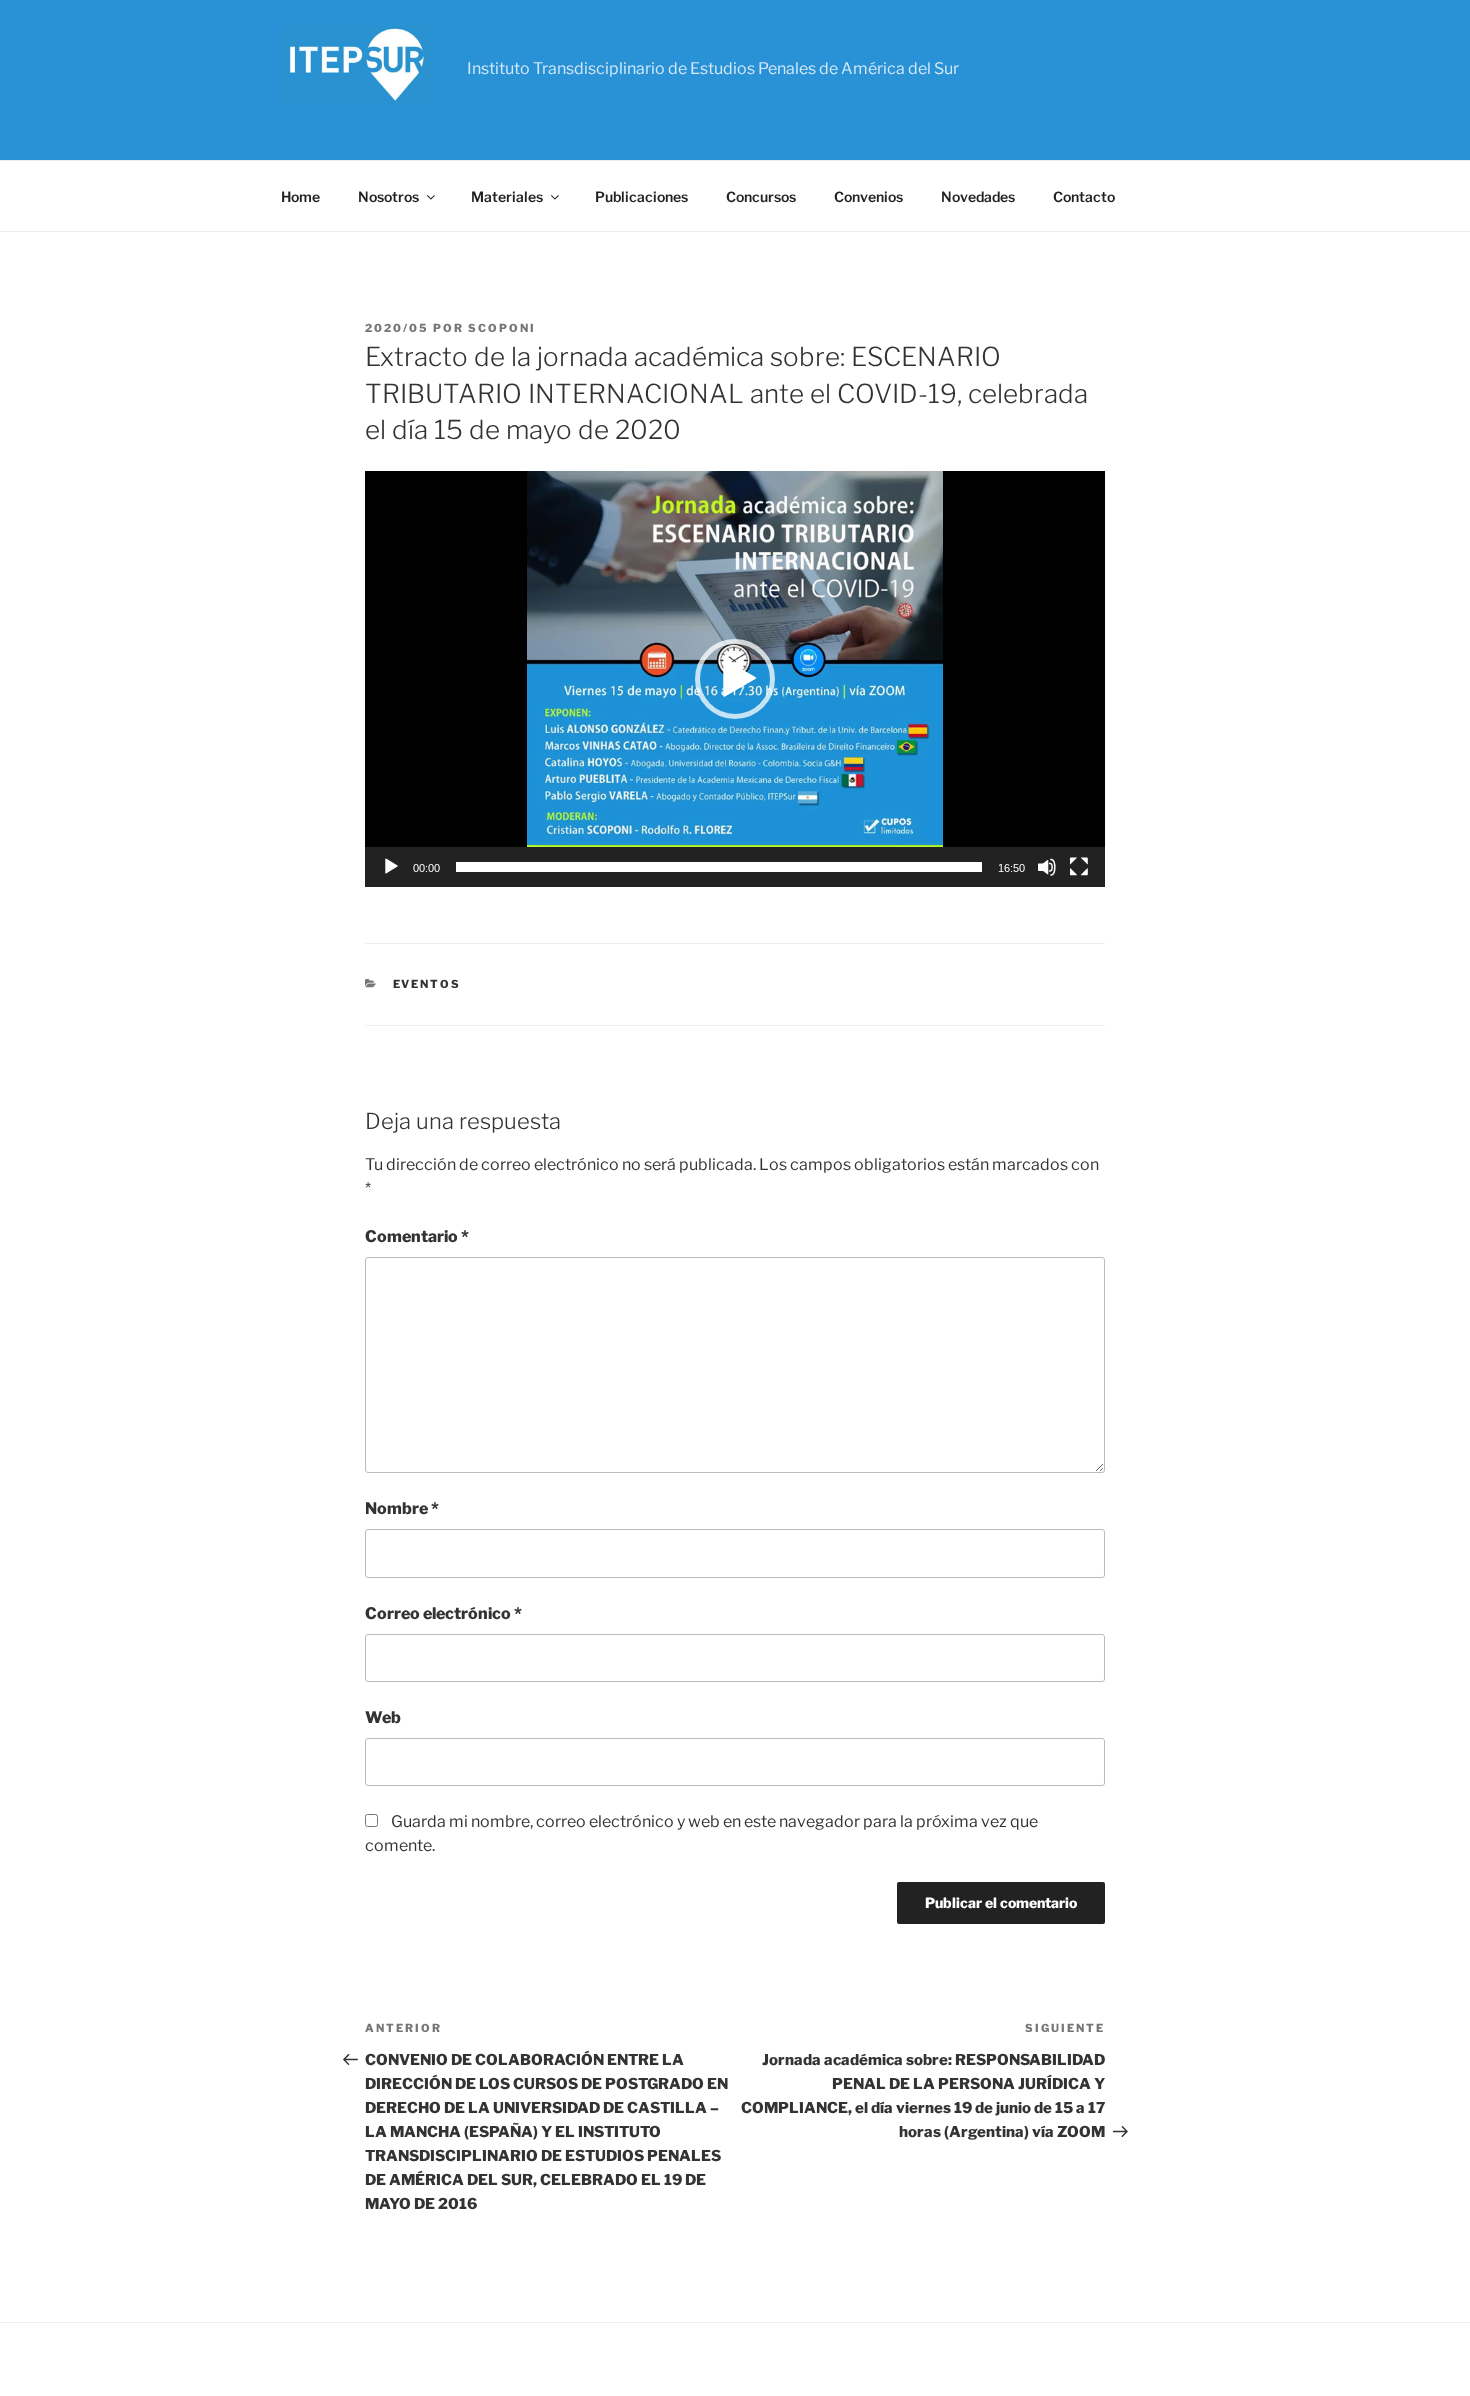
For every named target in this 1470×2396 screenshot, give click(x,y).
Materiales (507, 196)
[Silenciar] (1047, 867)
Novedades (978, 196)
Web (383, 1717)
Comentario (417, 1236)
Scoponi (502, 328)
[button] (735, 679)
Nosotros (388, 196)
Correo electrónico (443, 1613)
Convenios (868, 196)
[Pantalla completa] (1079, 867)
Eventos (427, 984)
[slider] (719, 867)
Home (300, 196)
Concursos (761, 196)
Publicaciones (641, 196)
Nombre (402, 1508)
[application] (735, 679)
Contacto (1084, 196)
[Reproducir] (391, 867)
